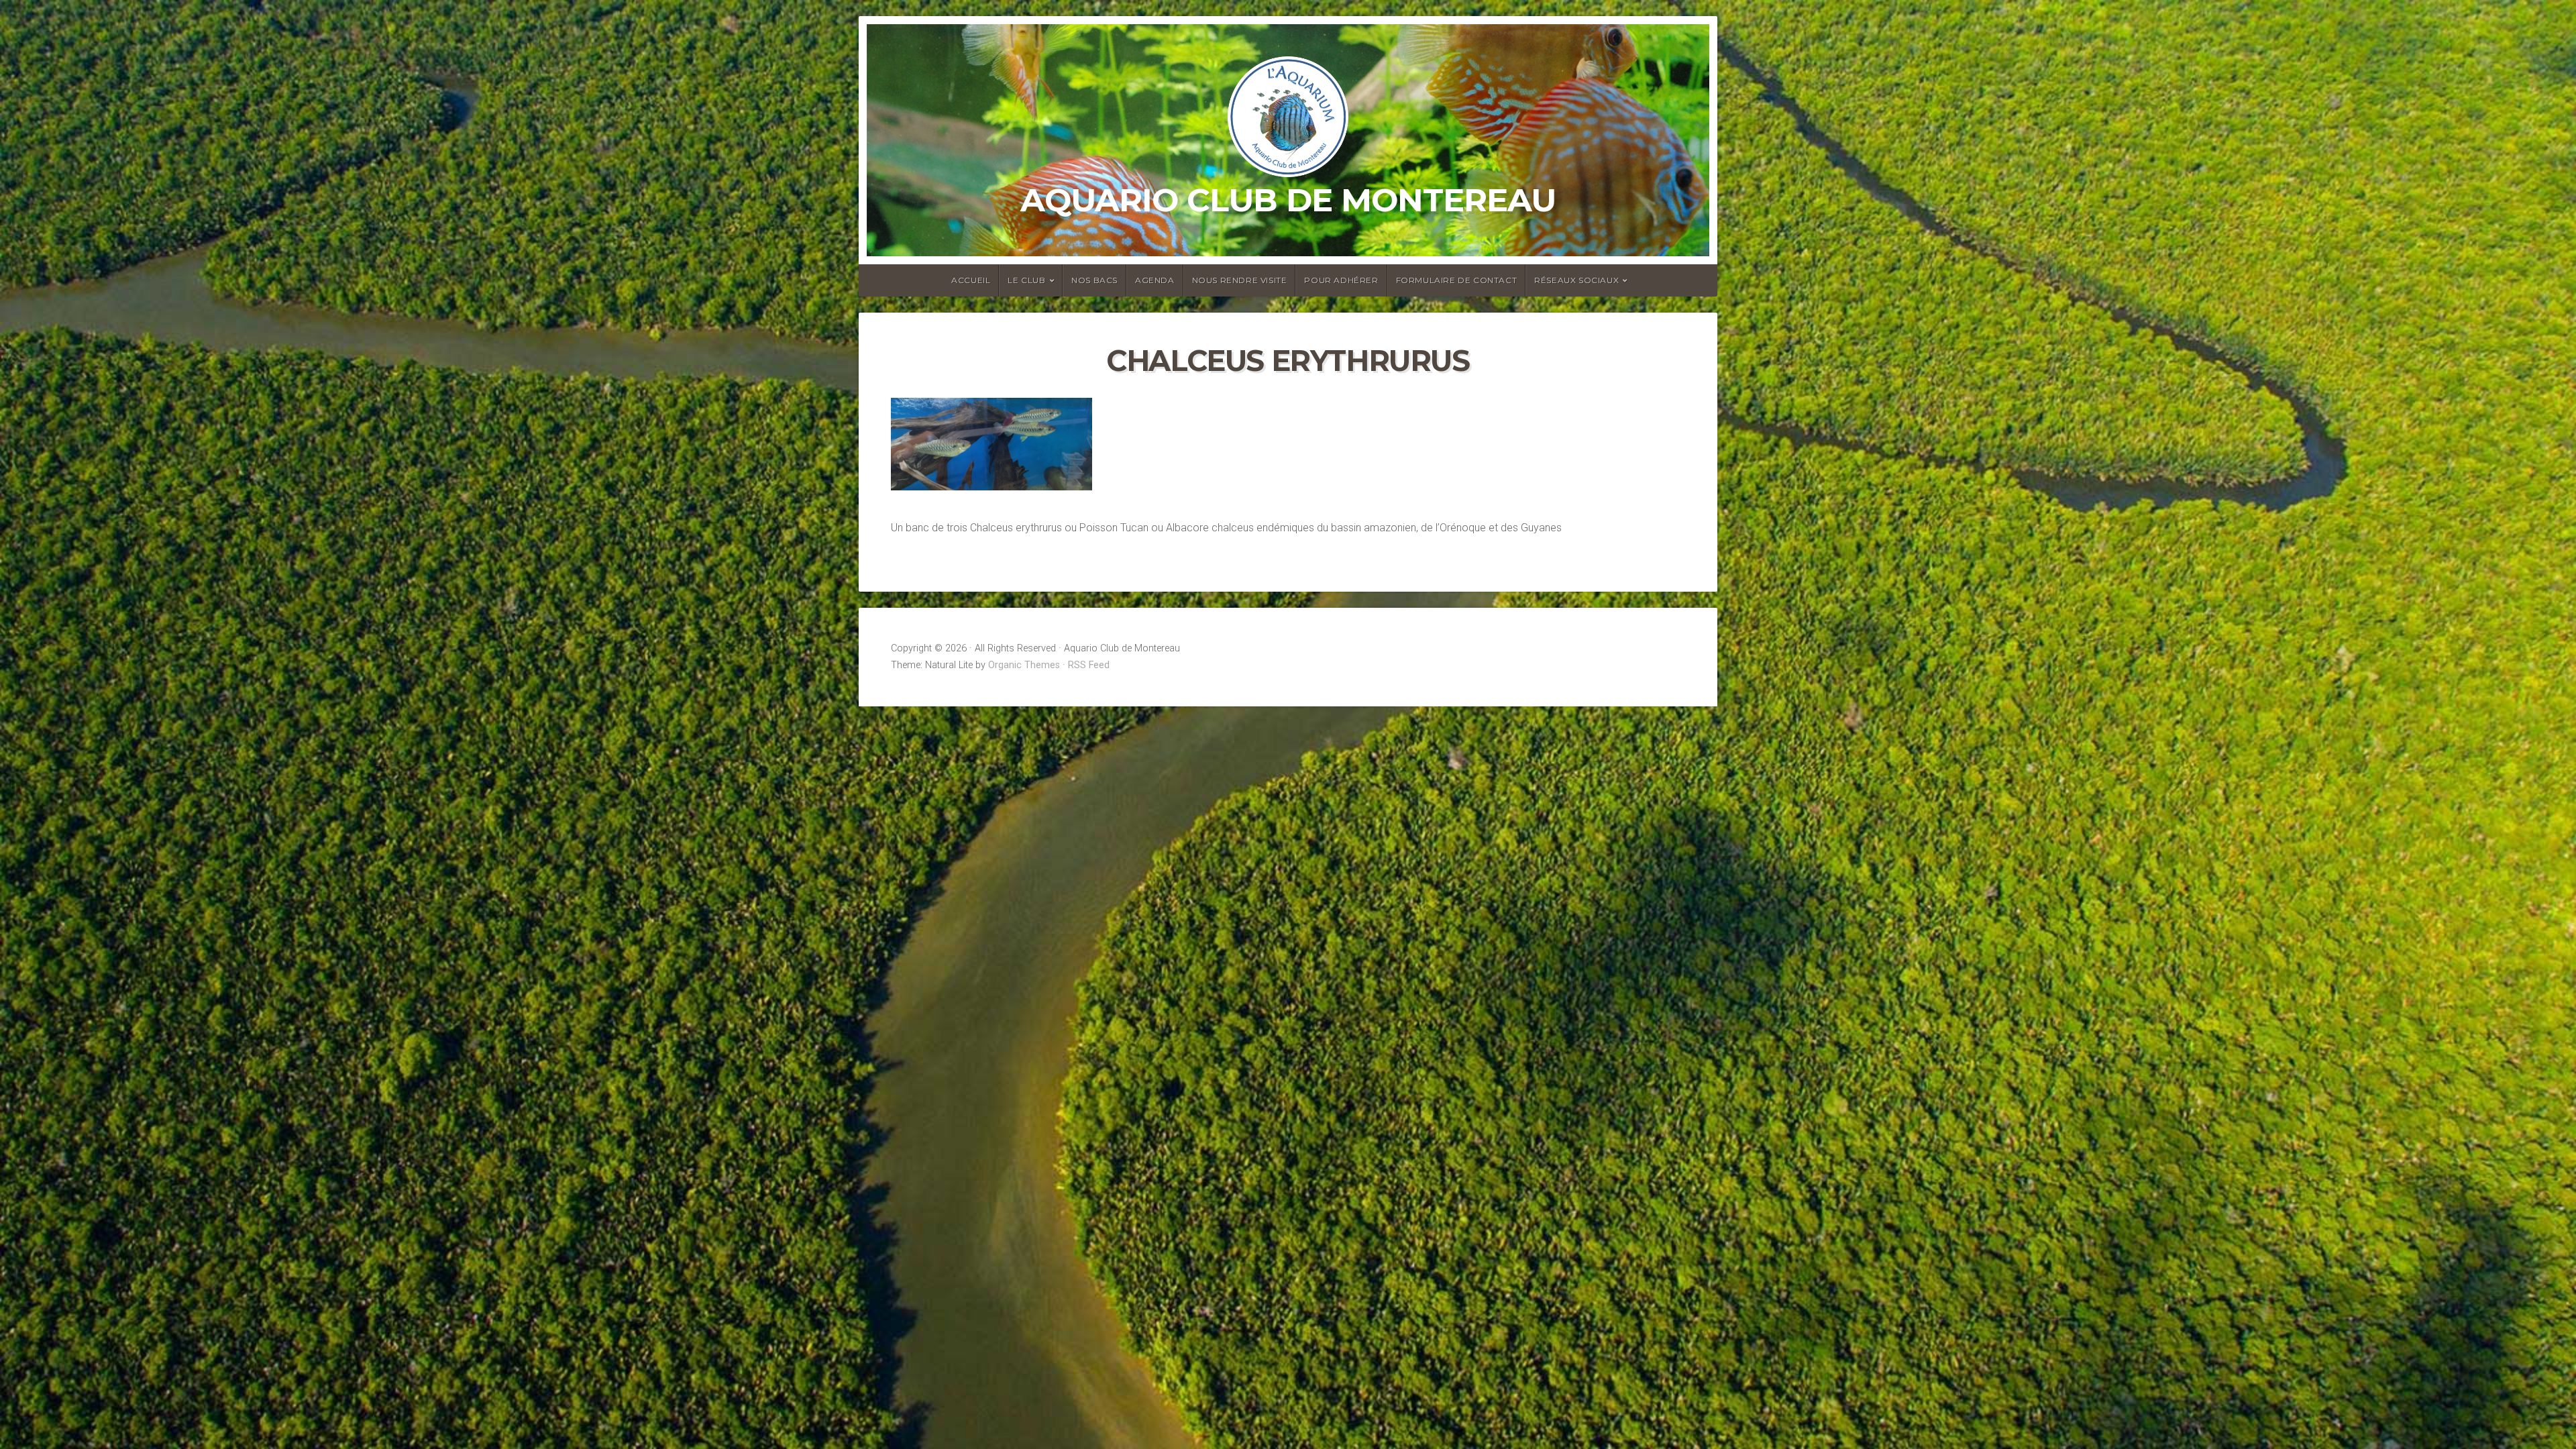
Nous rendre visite (1240, 280)
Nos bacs (1094, 280)
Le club (1026, 280)
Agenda (1155, 280)
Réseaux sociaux (1576, 280)
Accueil (971, 280)
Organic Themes (1024, 665)
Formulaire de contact (1457, 280)
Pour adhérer (1341, 280)
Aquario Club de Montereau (1288, 200)
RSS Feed (1089, 665)
